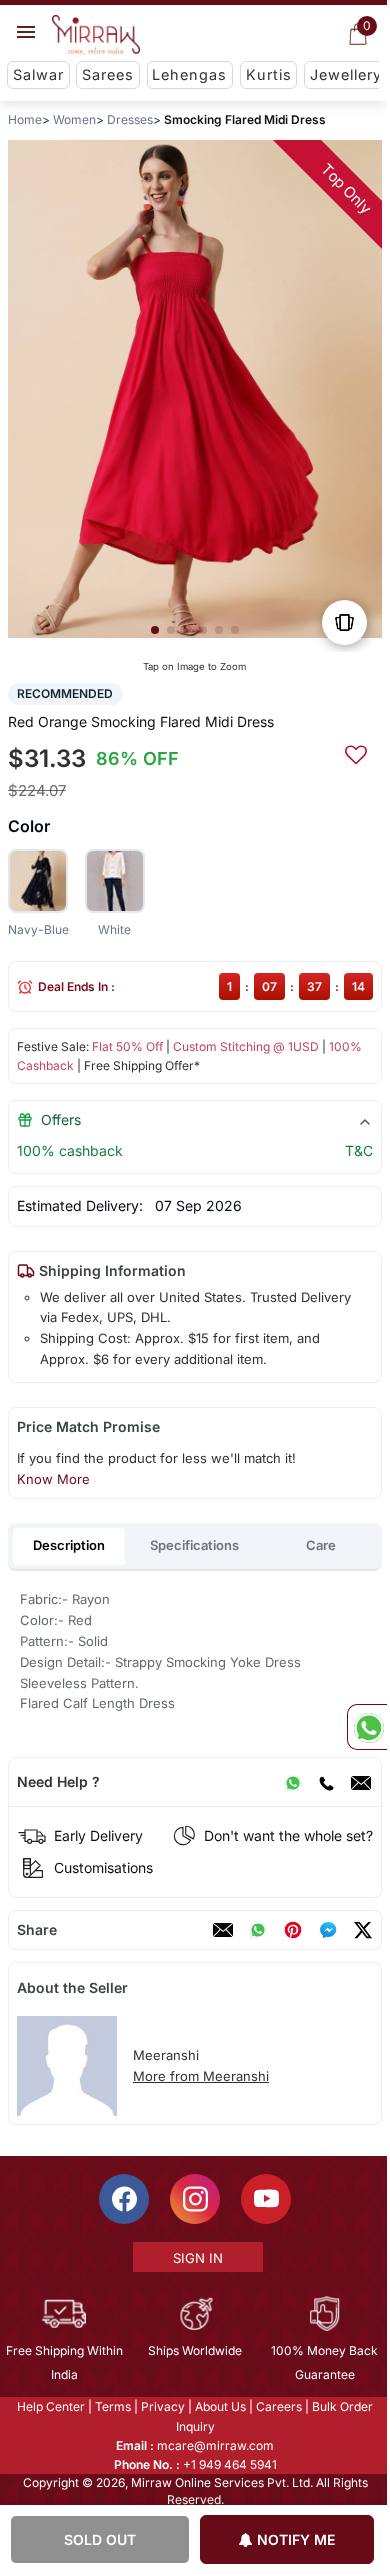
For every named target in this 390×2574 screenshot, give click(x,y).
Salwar (38, 74)
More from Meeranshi (201, 2076)
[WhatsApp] (293, 1782)
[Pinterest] (293, 1930)
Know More (53, 1479)
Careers (278, 2406)
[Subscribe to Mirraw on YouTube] (265, 2199)
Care (321, 1545)
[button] (155, 630)
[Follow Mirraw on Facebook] (123, 2199)
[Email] (361, 1782)
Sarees (108, 74)
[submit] (356, 752)
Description (69, 1545)
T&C (359, 1150)
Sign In (196, 2258)
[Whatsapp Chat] (367, 1727)
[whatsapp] (258, 1930)
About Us (219, 2406)
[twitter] (363, 1930)
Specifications (194, 1545)
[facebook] (328, 1930)
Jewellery (346, 74)
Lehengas (189, 74)
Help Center (50, 2406)
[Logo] (96, 35)
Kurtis (269, 74)
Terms (112, 2406)
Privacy (162, 2406)
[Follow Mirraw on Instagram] (194, 2199)
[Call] (326, 1782)
